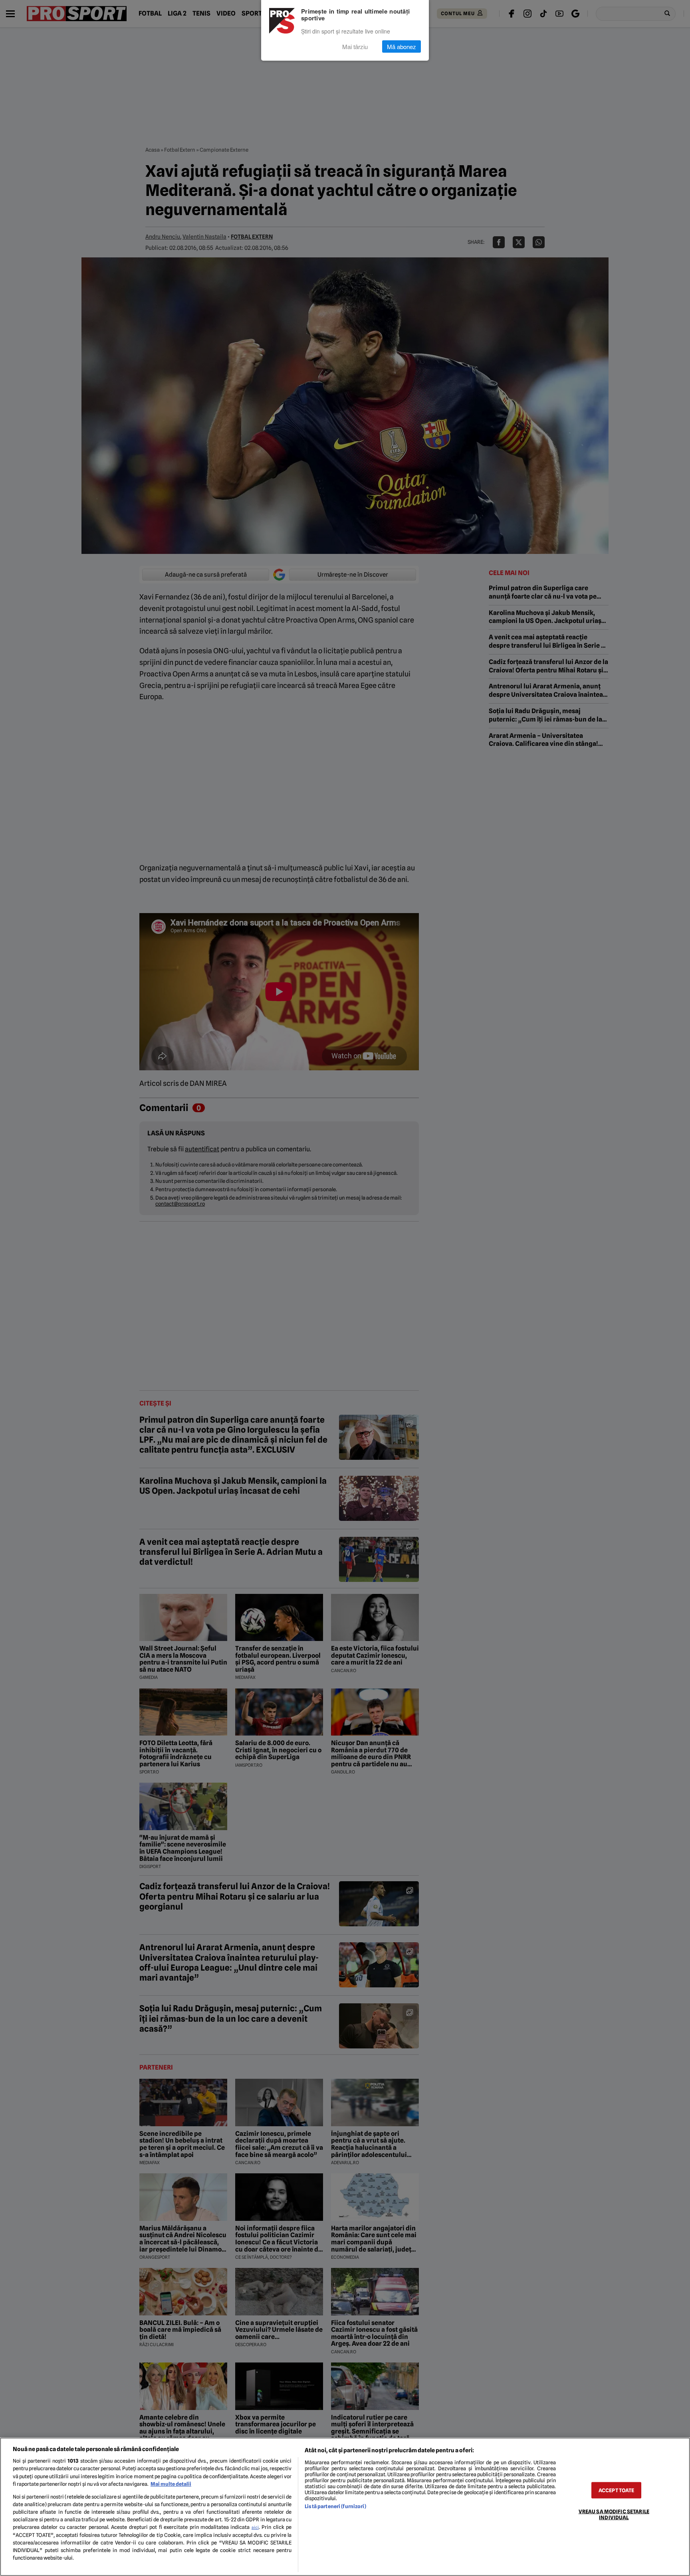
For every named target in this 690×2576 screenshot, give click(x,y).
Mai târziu (355, 46)
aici (255, 2527)
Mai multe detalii (171, 2484)
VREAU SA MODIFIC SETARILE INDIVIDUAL (614, 2514)
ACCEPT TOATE (617, 2490)
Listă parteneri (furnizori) (335, 2506)
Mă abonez (402, 46)
